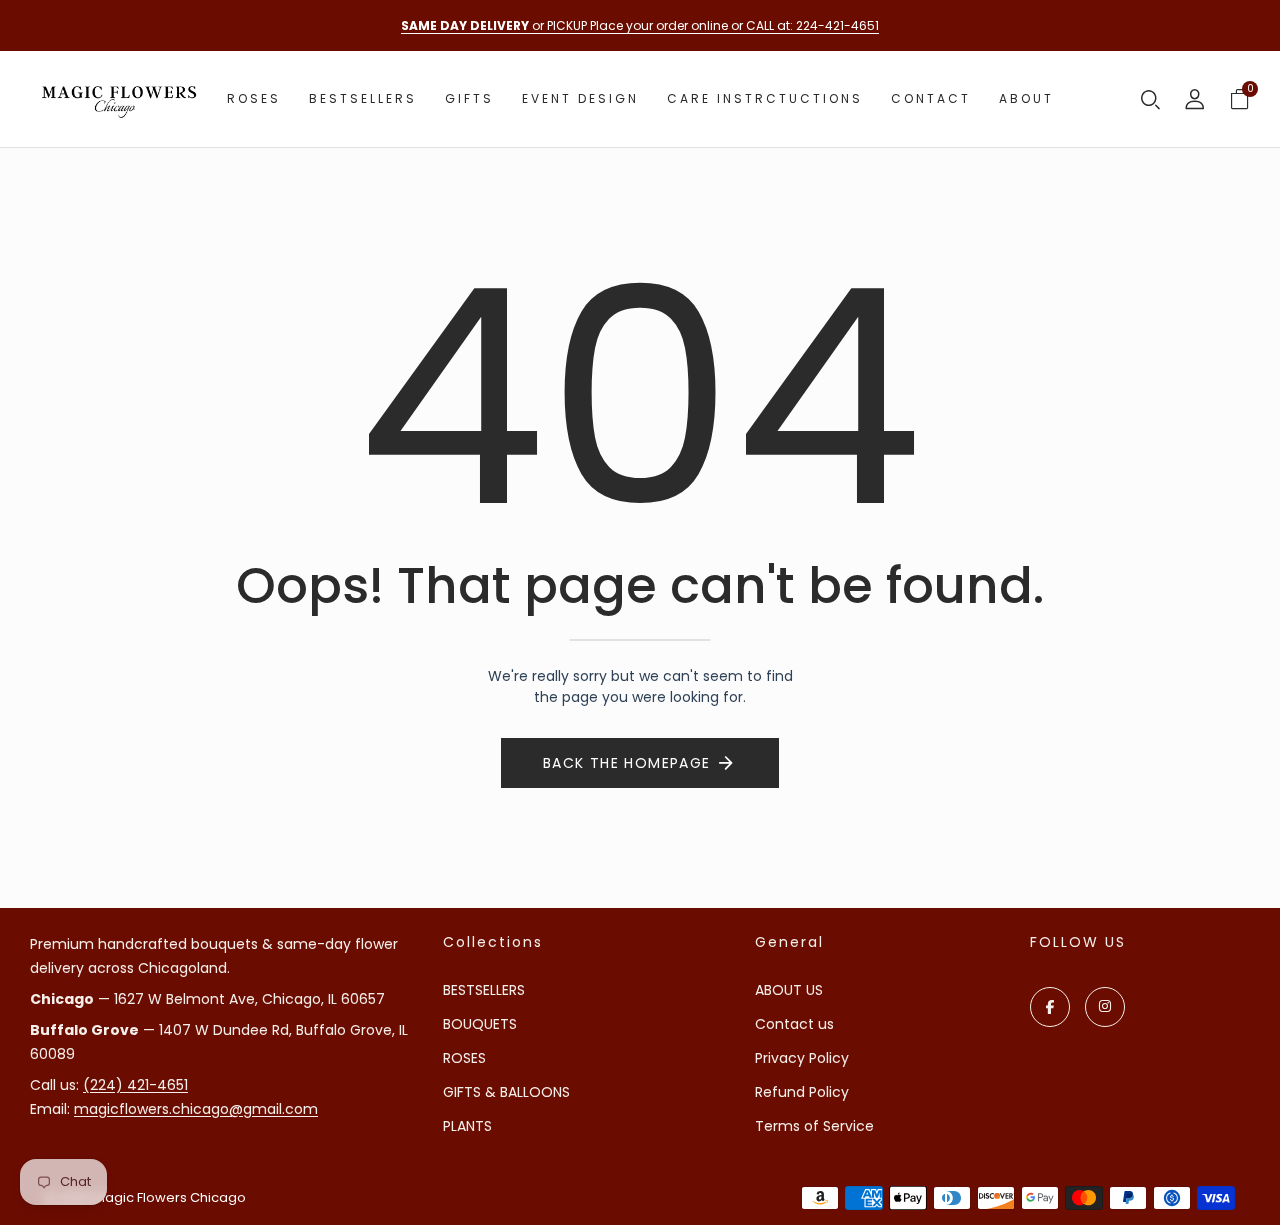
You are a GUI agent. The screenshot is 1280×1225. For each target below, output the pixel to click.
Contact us (794, 1024)
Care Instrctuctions (765, 98)
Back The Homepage (627, 763)
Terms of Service (814, 1126)
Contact (931, 98)
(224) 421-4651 (135, 1085)
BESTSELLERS (484, 990)
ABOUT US (789, 990)
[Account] (1195, 101)
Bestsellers (363, 98)
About (1026, 98)
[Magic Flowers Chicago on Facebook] (1050, 1007)
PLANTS (467, 1126)
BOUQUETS (480, 1024)
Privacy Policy (802, 1058)
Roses (254, 98)
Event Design (580, 98)
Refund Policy (802, 1092)
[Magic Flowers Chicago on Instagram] (1105, 1007)
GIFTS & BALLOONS (506, 1092)
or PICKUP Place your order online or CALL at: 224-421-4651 (640, 25)
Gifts (469, 98)
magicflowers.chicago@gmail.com (196, 1109)
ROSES (464, 1058)
